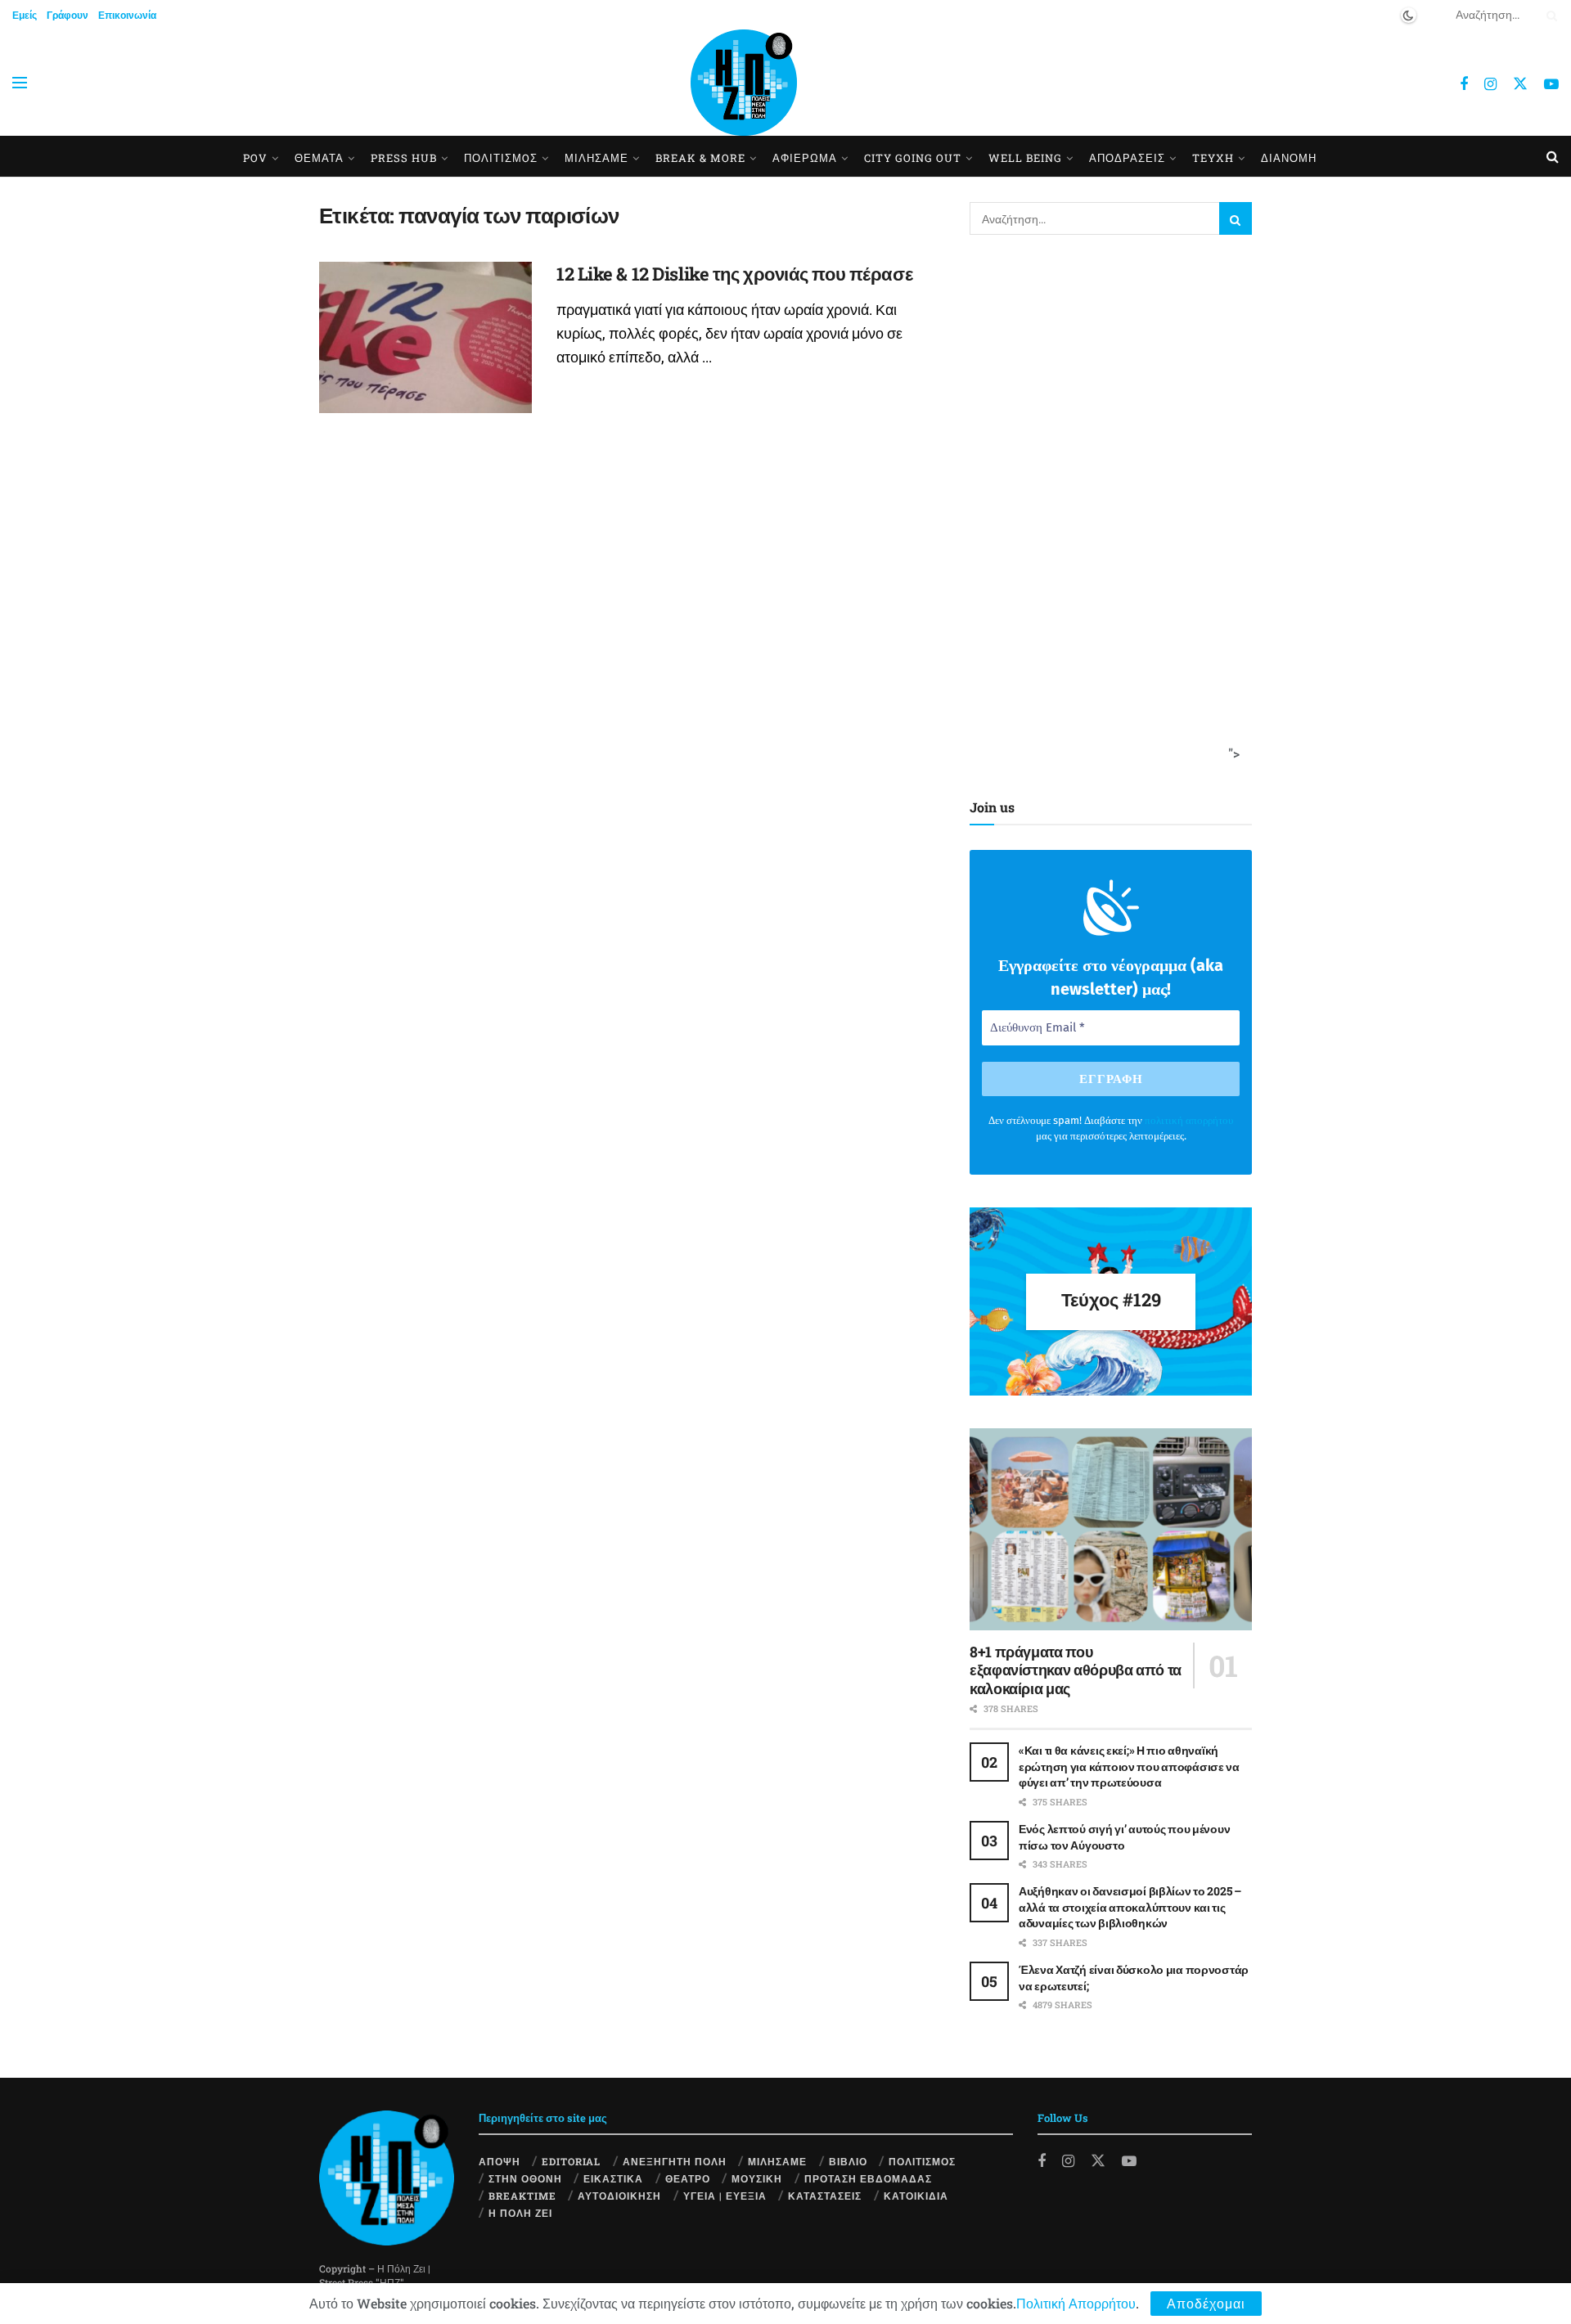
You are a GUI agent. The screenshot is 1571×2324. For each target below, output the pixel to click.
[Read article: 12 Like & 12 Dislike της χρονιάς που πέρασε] (425, 338)
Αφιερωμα (805, 158)
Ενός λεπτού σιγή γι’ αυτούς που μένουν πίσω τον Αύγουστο (1124, 1837)
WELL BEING (1025, 158)
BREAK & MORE (700, 158)
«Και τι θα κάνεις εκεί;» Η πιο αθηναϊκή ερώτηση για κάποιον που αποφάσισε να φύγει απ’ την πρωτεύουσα (1129, 1766)
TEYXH (1213, 158)
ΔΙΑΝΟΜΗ (1289, 158)
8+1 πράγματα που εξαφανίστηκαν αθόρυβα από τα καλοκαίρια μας (1076, 1670)
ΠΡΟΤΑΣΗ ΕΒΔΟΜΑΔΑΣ (868, 2178)
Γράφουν (68, 15)
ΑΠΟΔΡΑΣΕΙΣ (1127, 158)
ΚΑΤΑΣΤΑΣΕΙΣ (825, 2196)
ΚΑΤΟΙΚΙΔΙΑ (916, 2196)
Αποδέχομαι (1206, 2303)
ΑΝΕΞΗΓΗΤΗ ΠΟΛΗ (675, 2161)
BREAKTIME (522, 2196)
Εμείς (25, 15)
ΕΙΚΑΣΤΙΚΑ (613, 2178)
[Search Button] (1549, 15)
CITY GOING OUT (913, 158)
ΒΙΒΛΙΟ (848, 2161)
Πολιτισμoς (501, 158)
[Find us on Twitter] (1520, 83)
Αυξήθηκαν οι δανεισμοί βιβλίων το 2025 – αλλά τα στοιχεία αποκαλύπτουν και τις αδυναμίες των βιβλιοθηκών (1130, 1907)
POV (255, 158)
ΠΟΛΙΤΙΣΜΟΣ (922, 2161)
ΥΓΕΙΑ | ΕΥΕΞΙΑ (725, 2196)
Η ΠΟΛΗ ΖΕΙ (520, 2213)
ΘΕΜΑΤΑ (319, 158)
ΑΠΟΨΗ (500, 2161)
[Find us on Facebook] (1464, 84)
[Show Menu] (20, 83)
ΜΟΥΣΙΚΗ (757, 2178)
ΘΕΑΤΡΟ (688, 2178)
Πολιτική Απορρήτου (1076, 2303)
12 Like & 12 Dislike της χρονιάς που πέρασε (734, 274)
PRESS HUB (404, 158)
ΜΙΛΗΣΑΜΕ (596, 158)
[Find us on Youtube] (1551, 84)
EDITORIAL (571, 2161)
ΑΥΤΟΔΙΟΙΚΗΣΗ (619, 2196)
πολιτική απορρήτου (1189, 1120)
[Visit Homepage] (744, 83)
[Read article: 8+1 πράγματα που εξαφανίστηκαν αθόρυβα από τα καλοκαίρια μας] (1111, 1529)
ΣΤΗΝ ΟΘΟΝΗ (525, 2178)
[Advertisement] (1105, 513)
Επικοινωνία (127, 15)
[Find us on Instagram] (1490, 84)
